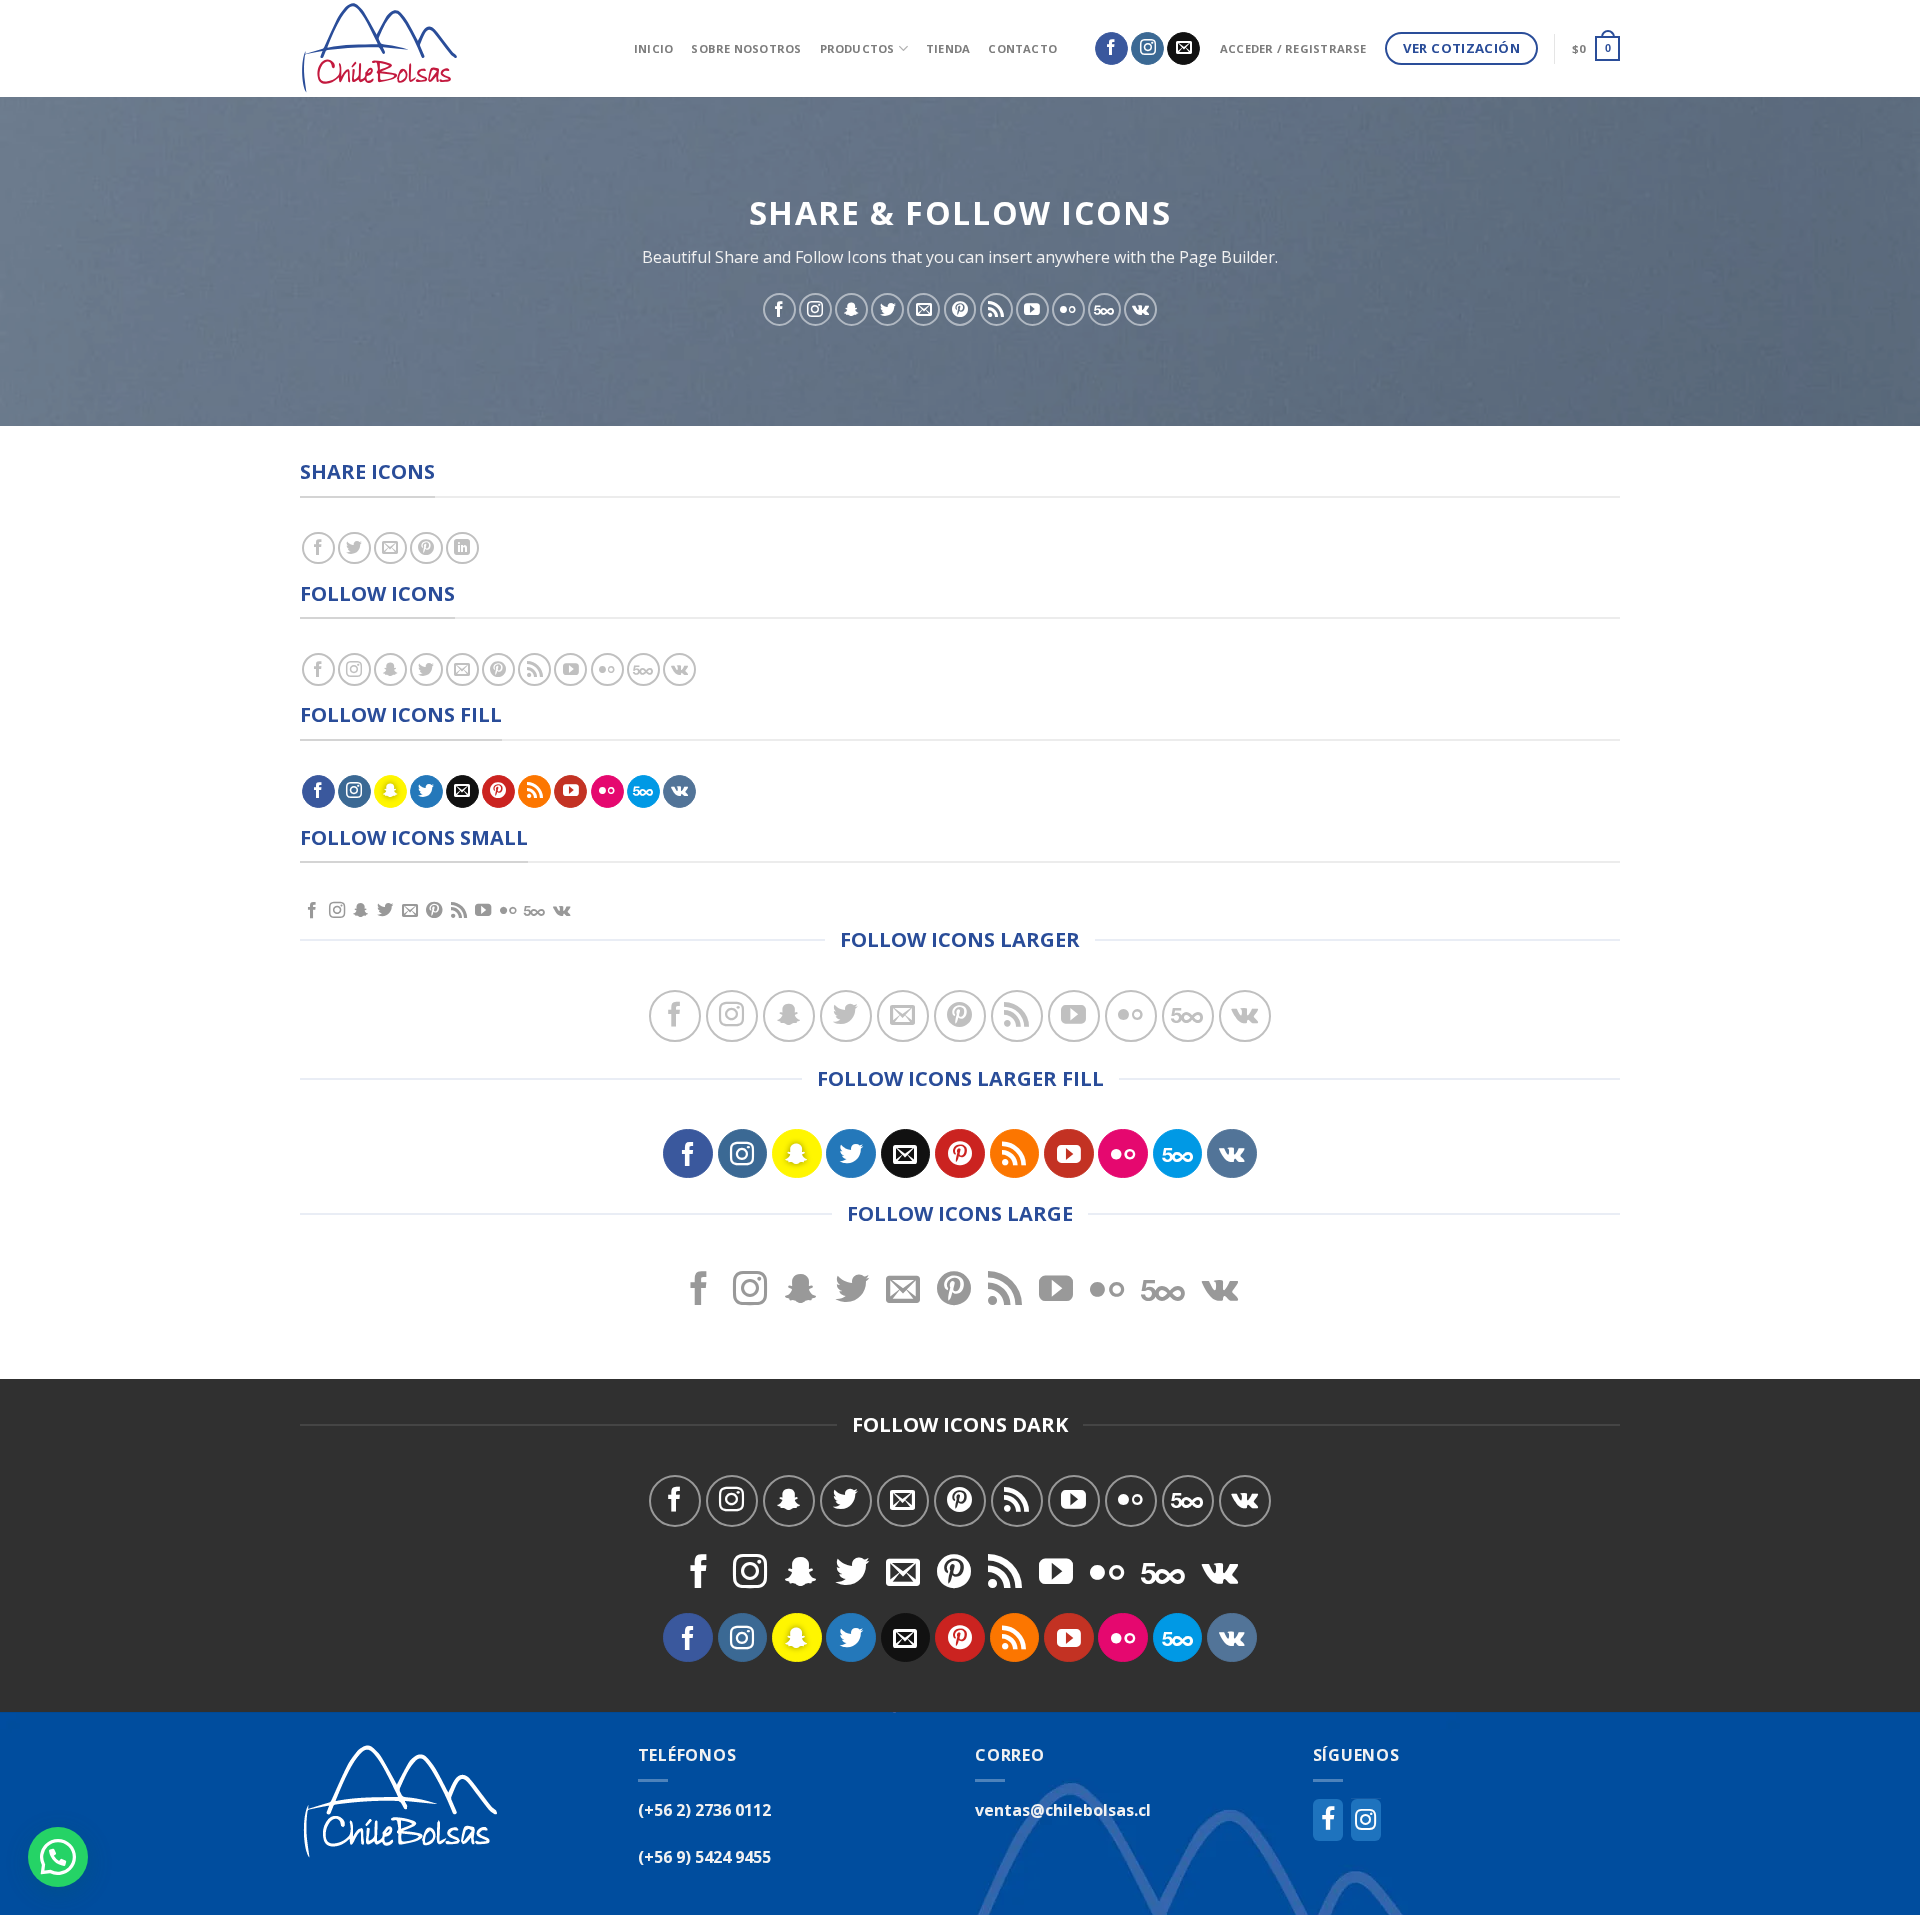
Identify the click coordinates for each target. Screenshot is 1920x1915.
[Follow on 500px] (1104, 309)
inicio (653, 48)
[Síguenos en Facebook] (1111, 49)
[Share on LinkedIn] (462, 548)
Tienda (948, 48)
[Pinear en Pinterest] (426, 548)
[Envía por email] (390, 548)
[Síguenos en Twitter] (887, 309)
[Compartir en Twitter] (354, 548)
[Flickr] (1068, 309)
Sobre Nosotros (746, 48)
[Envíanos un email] (1183, 49)
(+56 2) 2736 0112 (704, 1810)
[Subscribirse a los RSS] (996, 309)
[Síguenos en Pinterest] (960, 309)
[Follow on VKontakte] (1140, 309)
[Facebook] (1328, 1820)
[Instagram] (1366, 1820)
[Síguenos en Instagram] (1147, 49)
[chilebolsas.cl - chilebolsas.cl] (452, 48)
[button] (58, 1857)
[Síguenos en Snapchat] (851, 309)
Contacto (1022, 48)
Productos (857, 48)
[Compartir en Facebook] (318, 548)
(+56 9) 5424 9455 (704, 1857)
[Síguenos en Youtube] (1032, 309)
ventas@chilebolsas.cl (1063, 1810)
